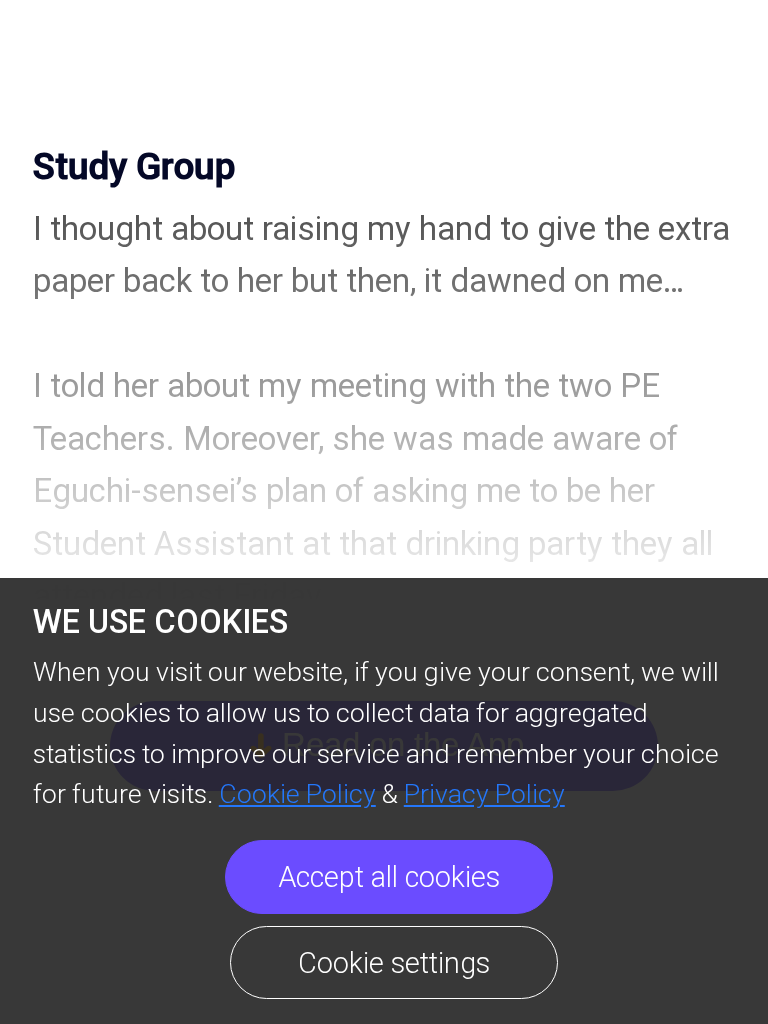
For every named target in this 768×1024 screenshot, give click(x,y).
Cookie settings (394, 963)
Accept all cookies (389, 877)
